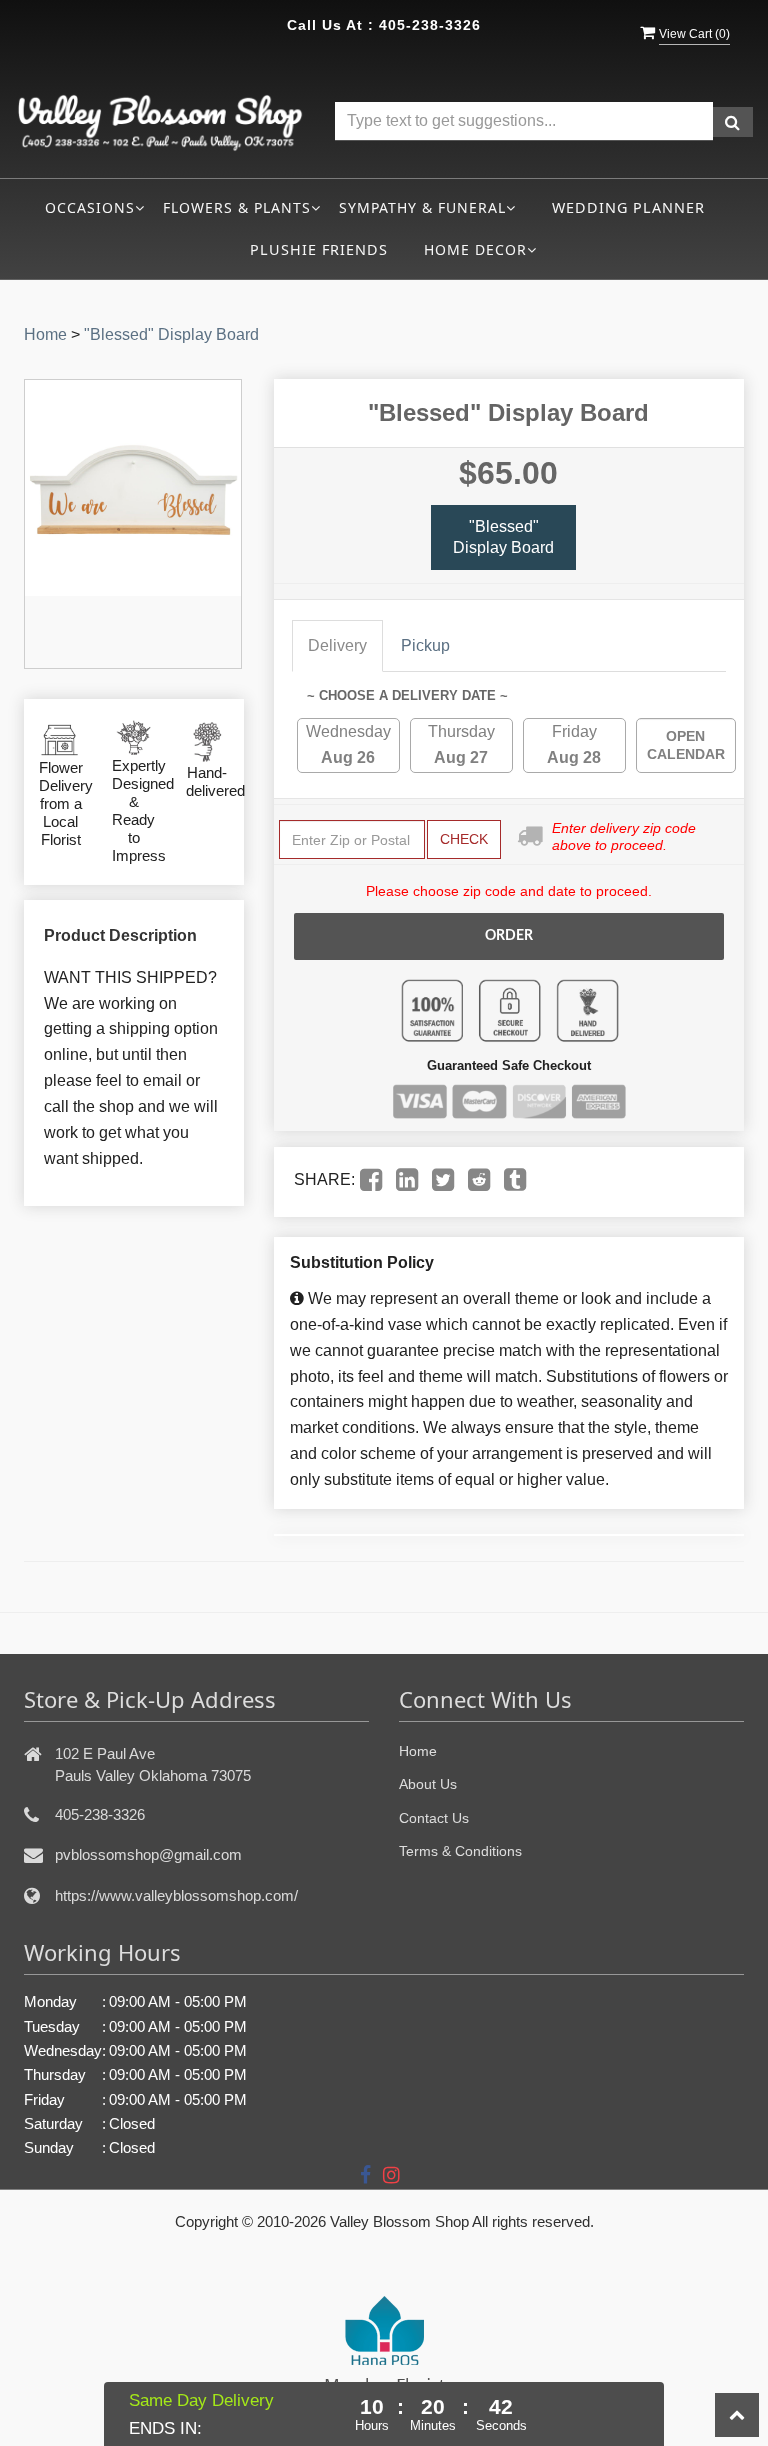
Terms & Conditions (460, 1851)
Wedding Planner (628, 207)
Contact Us (434, 1818)
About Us (428, 1784)
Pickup (425, 645)
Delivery (337, 645)
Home (45, 334)
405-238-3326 (430, 25)
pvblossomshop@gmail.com (148, 1854)
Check (464, 839)
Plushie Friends (319, 249)
